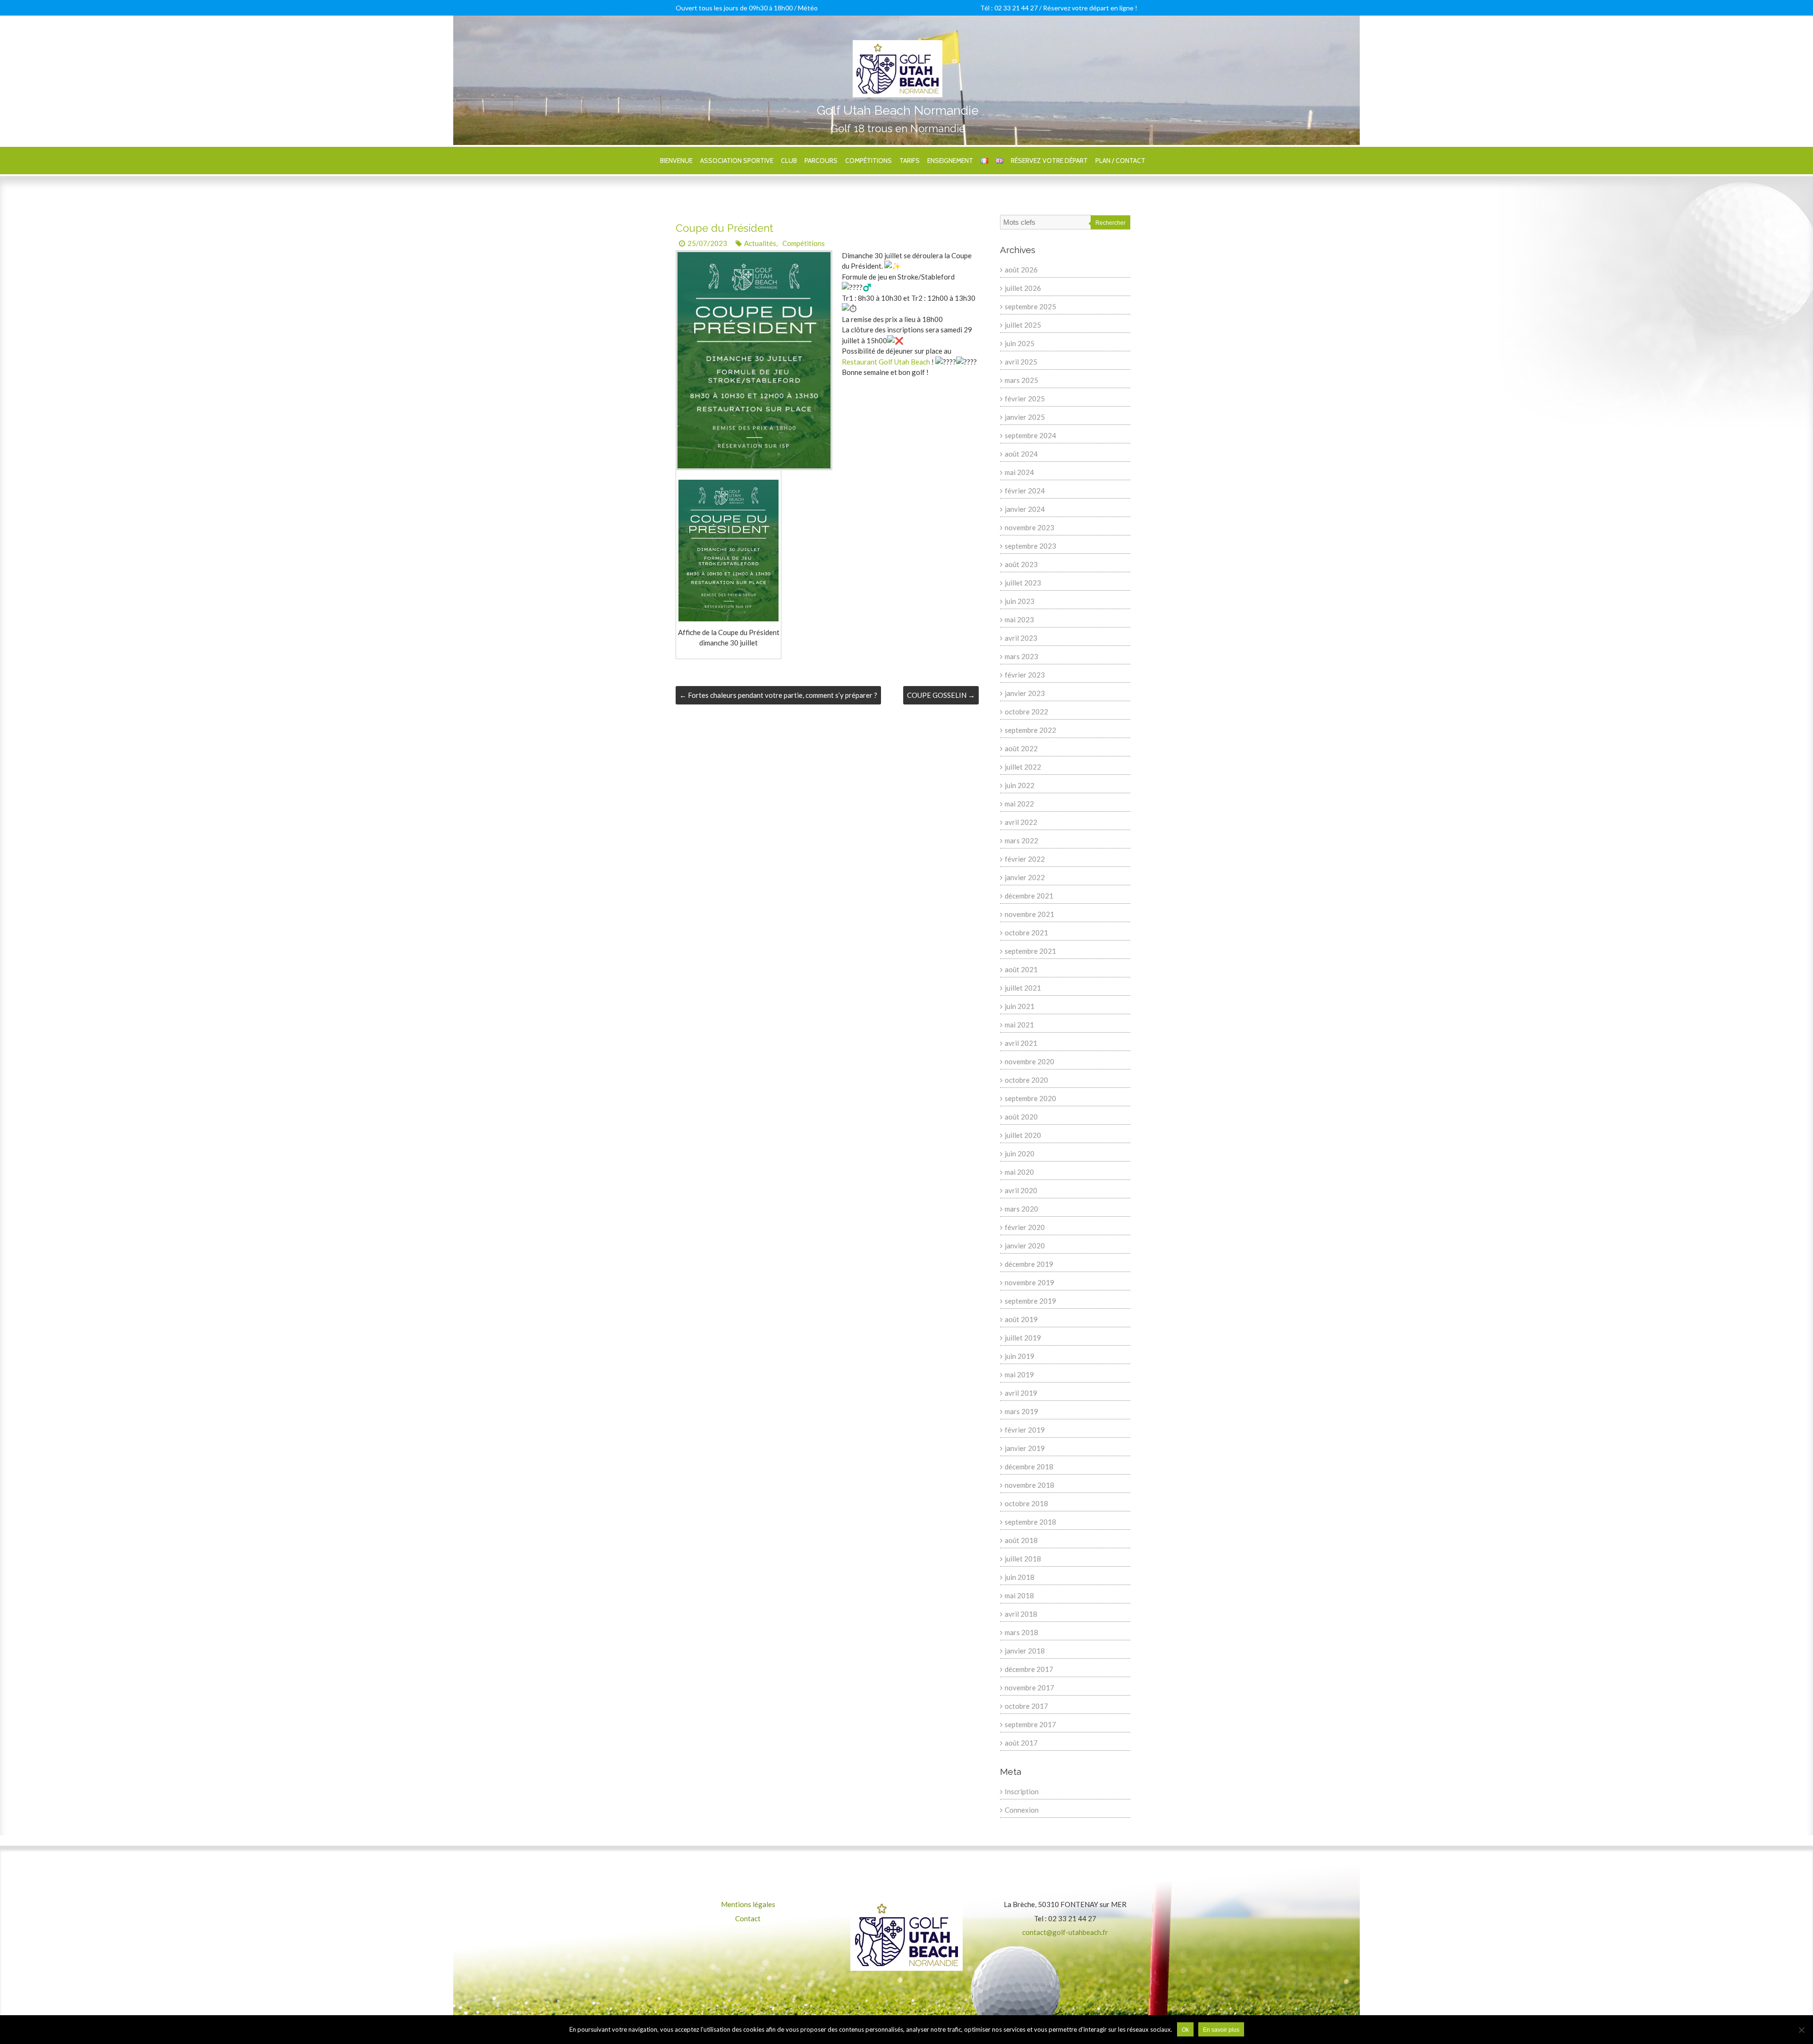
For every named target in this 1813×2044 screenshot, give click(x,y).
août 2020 (1021, 1117)
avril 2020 (1021, 1190)
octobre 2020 (1026, 1080)
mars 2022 (1021, 840)
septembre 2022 (1030, 730)
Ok (1185, 2030)
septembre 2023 (1030, 546)
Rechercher (1110, 223)
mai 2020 (1019, 1172)
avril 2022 (1021, 822)
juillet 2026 (1023, 288)
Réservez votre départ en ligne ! (1090, 8)
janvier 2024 (1025, 509)
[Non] (1801, 2030)
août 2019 (1021, 1319)
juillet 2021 (1023, 988)
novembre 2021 (1029, 914)
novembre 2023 (1029, 527)
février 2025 (1025, 399)
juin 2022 (1020, 785)
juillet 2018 (1023, 1559)
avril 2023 (1021, 638)
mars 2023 (1021, 656)
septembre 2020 (1030, 1098)
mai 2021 (1019, 1025)
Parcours (821, 161)
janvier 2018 (1025, 1651)
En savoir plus (1221, 2030)
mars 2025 (1021, 380)
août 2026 (1021, 270)
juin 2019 (1020, 1356)
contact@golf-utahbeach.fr (1065, 1932)
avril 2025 (1021, 362)
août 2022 (1021, 748)
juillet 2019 (1023, 1338)
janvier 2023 (1025, 693)
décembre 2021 (1029, 896)
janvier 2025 (1025, 417)
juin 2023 (1020, 601)
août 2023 (1021, 564)
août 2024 (1021, 454)
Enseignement (950, 161)
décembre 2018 (1029, 1467)
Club (789, 161)
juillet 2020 (1023, 1135)
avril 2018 (1021, 1614)
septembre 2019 (1030, 1301)
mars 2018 (1021, 1632)
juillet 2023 (1023, 583)
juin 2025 (1020, 343)
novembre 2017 (1029, 1688)
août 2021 (1021, 969)
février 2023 (1025, 675)
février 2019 (1025, 1430)
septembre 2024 (1030, 435)
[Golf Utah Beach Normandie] (898, 45)
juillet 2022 (1023, 767)
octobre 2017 (1026, 1706)
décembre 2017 (1029, 1669)
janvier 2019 (1025, 1448)
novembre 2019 (1029, 1282)
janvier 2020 (1025, 1246)
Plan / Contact (1120, 161)
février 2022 (1025, 859)
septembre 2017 (1030, 1724)
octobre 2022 (1026, 712)
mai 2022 (1019, 804)
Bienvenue (676, 161)
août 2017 (1021, 1743)
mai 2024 (1019, 472)
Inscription (1022, 1791)
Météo (808, 8)
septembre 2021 (1030, 951)
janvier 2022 (1025, 877)
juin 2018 (1020, 1577)
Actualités (760, 243)
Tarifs (910, 161)
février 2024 (1025, 491)
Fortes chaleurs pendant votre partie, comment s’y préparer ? (778, 695)
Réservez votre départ (1049, 161)
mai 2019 (1019, 1374)
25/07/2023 (707, 243)
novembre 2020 (1029, 1061)
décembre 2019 (1029, 1264)
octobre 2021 (1026, 933)
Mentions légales (748, 1904)
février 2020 (1025, 1227)
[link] (886, 362)
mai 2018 (1019, 1595)
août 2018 (1021, 1540)
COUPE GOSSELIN (941, 695)
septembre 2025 (1030, 306)
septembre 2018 (1030, 1522)
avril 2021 (1021, 1043)
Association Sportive (737, 161)
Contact (748, 1918)
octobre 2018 (1026, 1503)
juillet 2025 (1023, 325)
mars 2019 (1021, 1411)
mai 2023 (1019, 619)
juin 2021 (1020, 1006)
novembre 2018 (1029, 1485)
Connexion (1022, 1810)
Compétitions (868, 161)
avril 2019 (1021, 1393)
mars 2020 (1021, 1209)
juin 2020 (1020, 1153)
